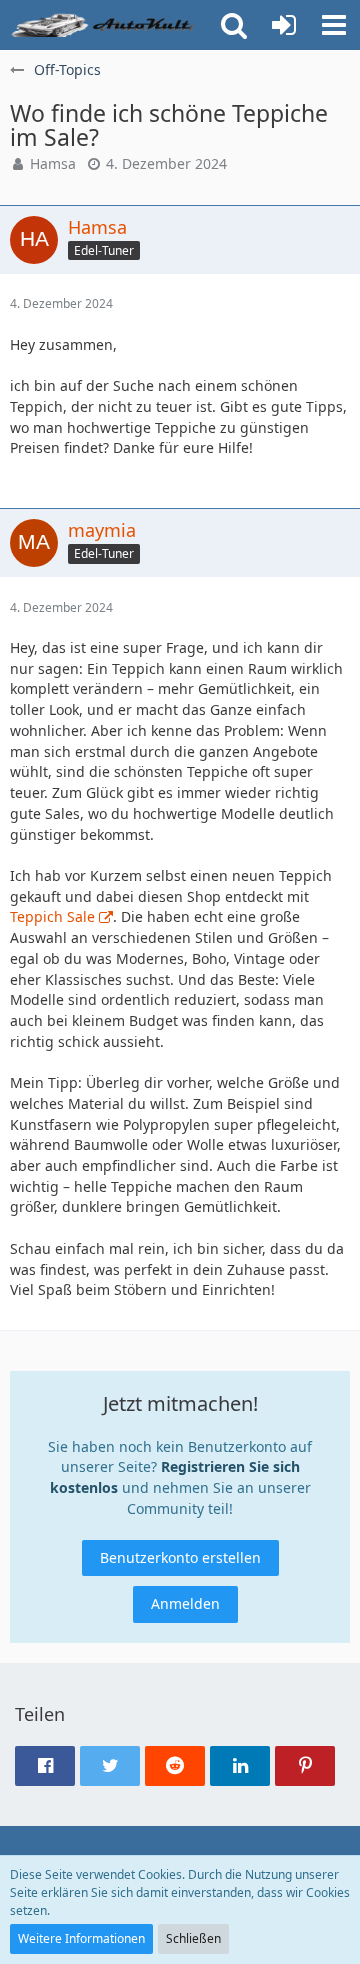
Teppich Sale (52, 916)
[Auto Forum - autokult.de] (105, 25)
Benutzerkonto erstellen (180, 1557)
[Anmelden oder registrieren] (284, 25)
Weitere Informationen (81, 1938)
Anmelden (185, 1603)
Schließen (193, 1938)
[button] (334, 25)
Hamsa (53, 163)
